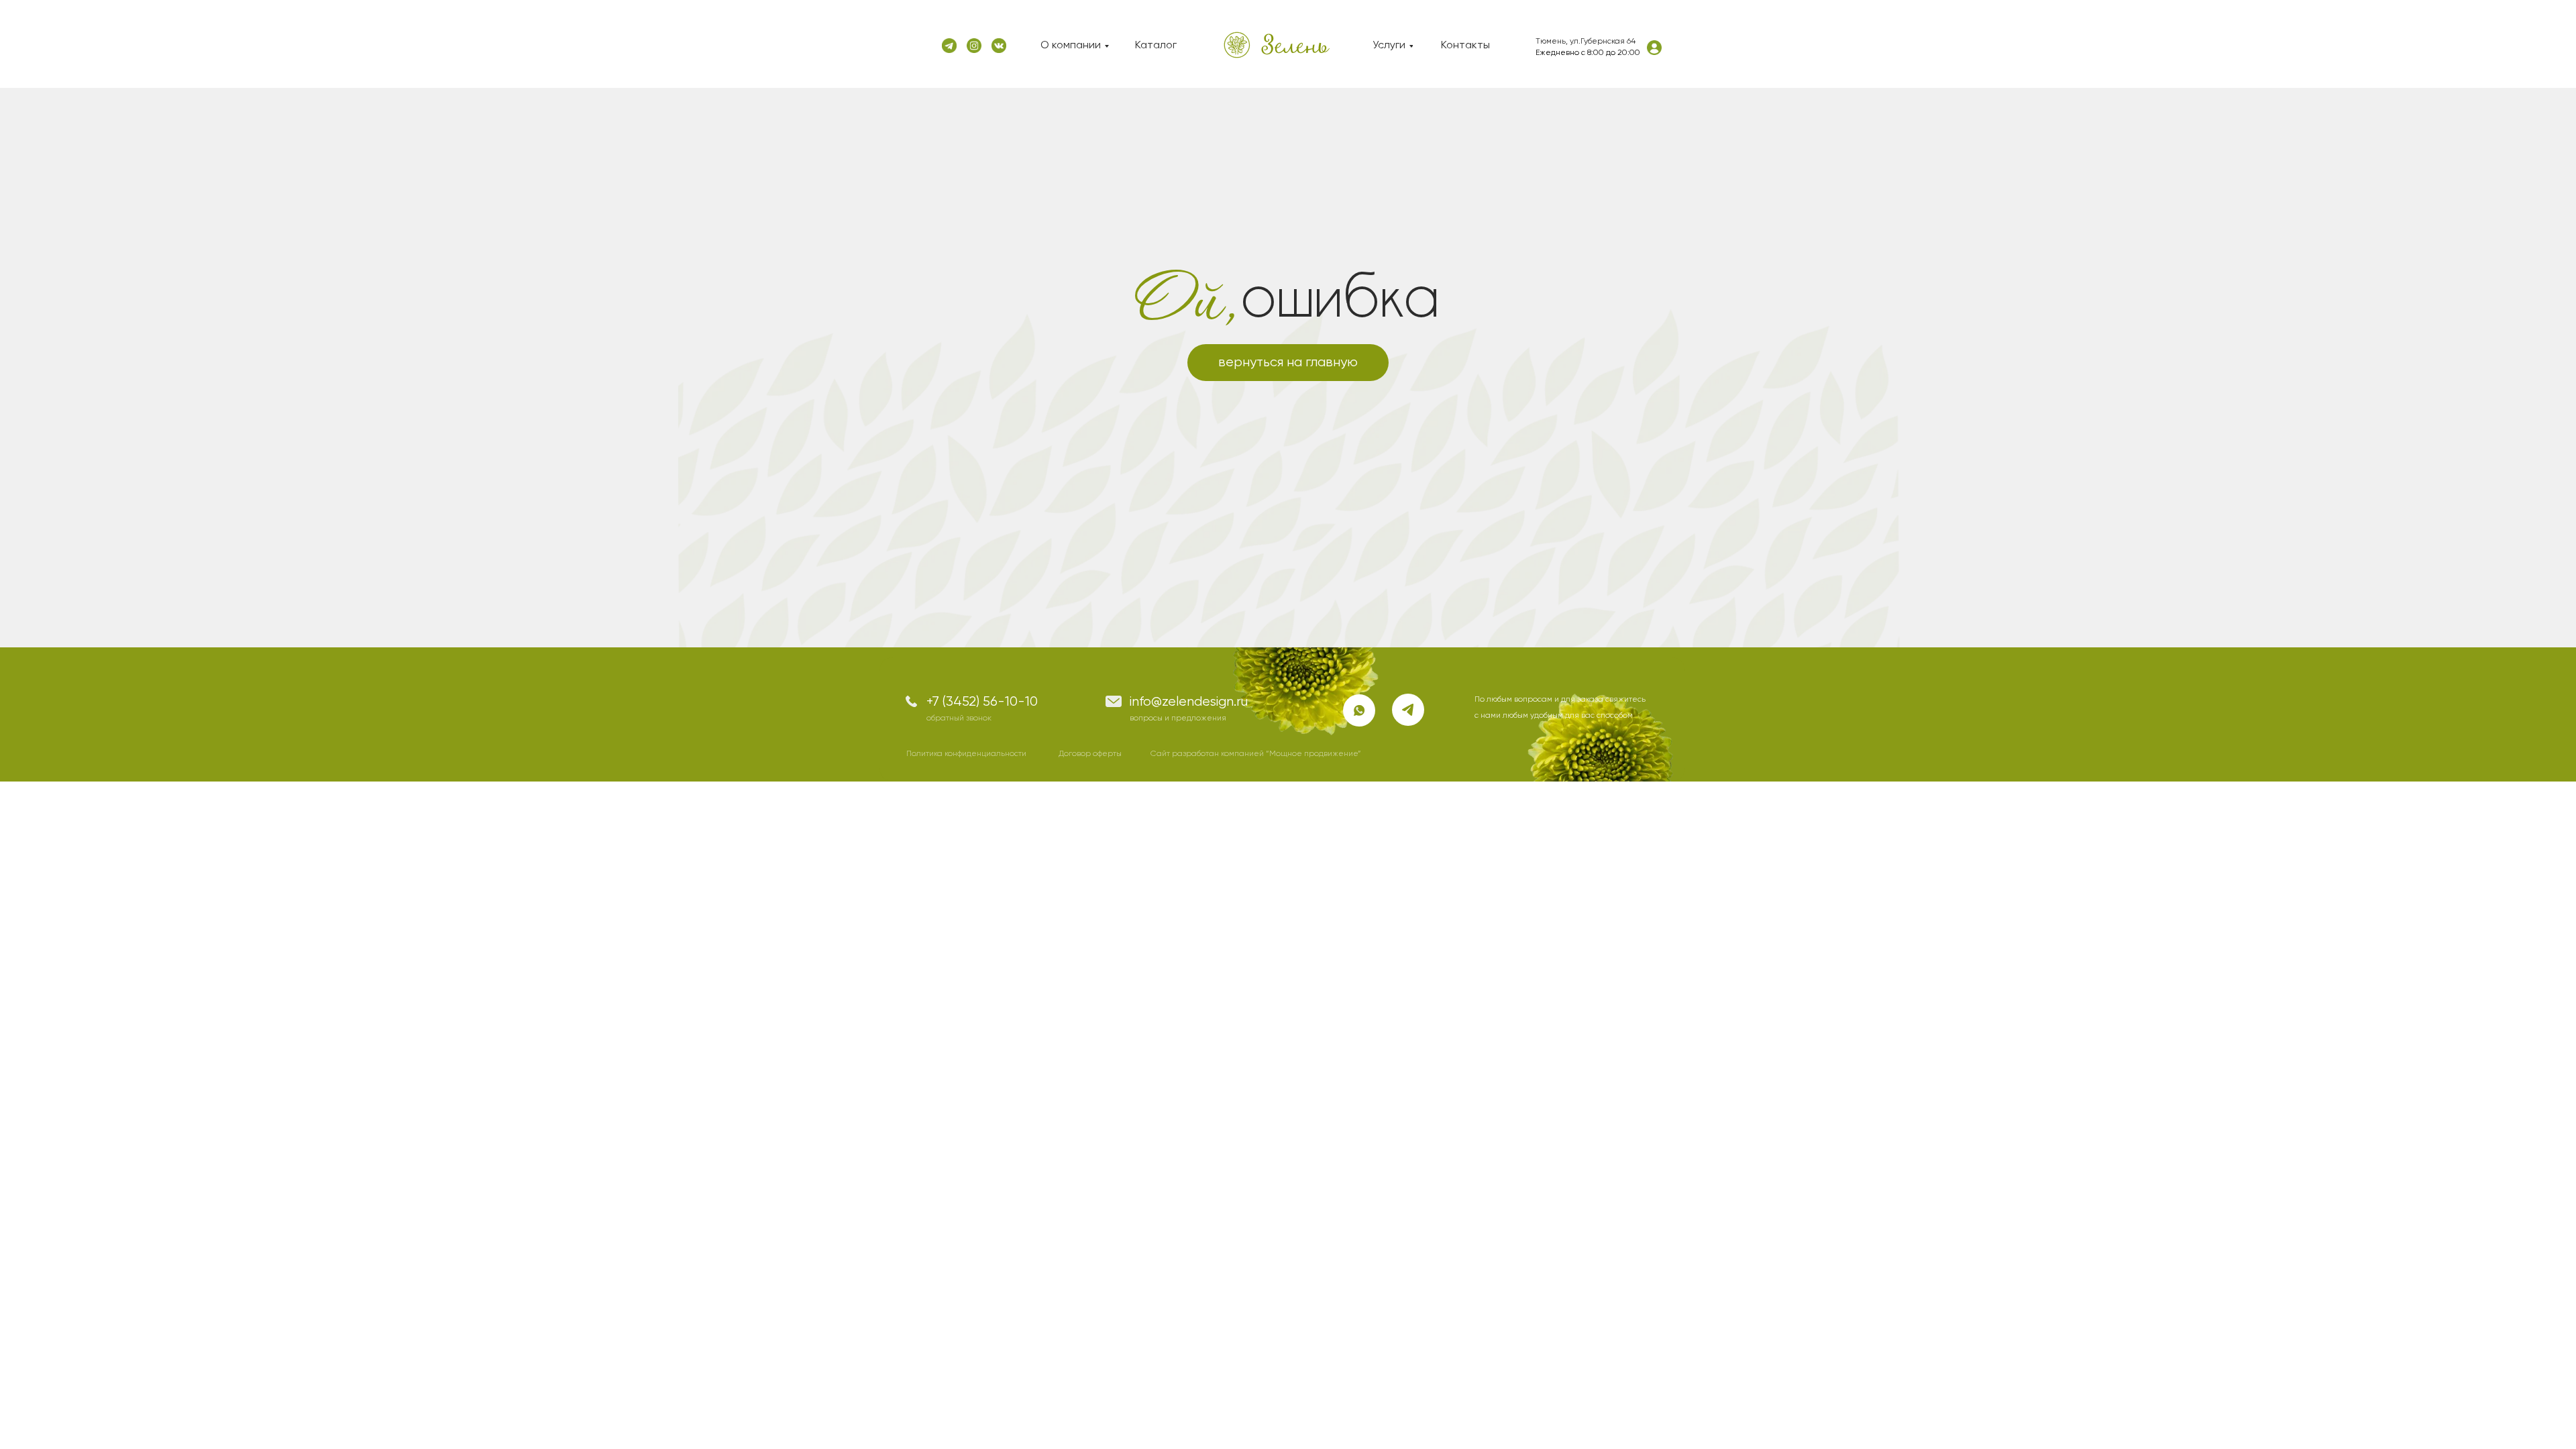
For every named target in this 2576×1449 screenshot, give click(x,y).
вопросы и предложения (1178, 718)
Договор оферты (1090, 754)
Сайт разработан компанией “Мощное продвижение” (1256, 754)
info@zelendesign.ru (1189, 702)
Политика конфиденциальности (966, 754)
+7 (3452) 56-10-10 (982, 702)
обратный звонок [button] (959, 718)
